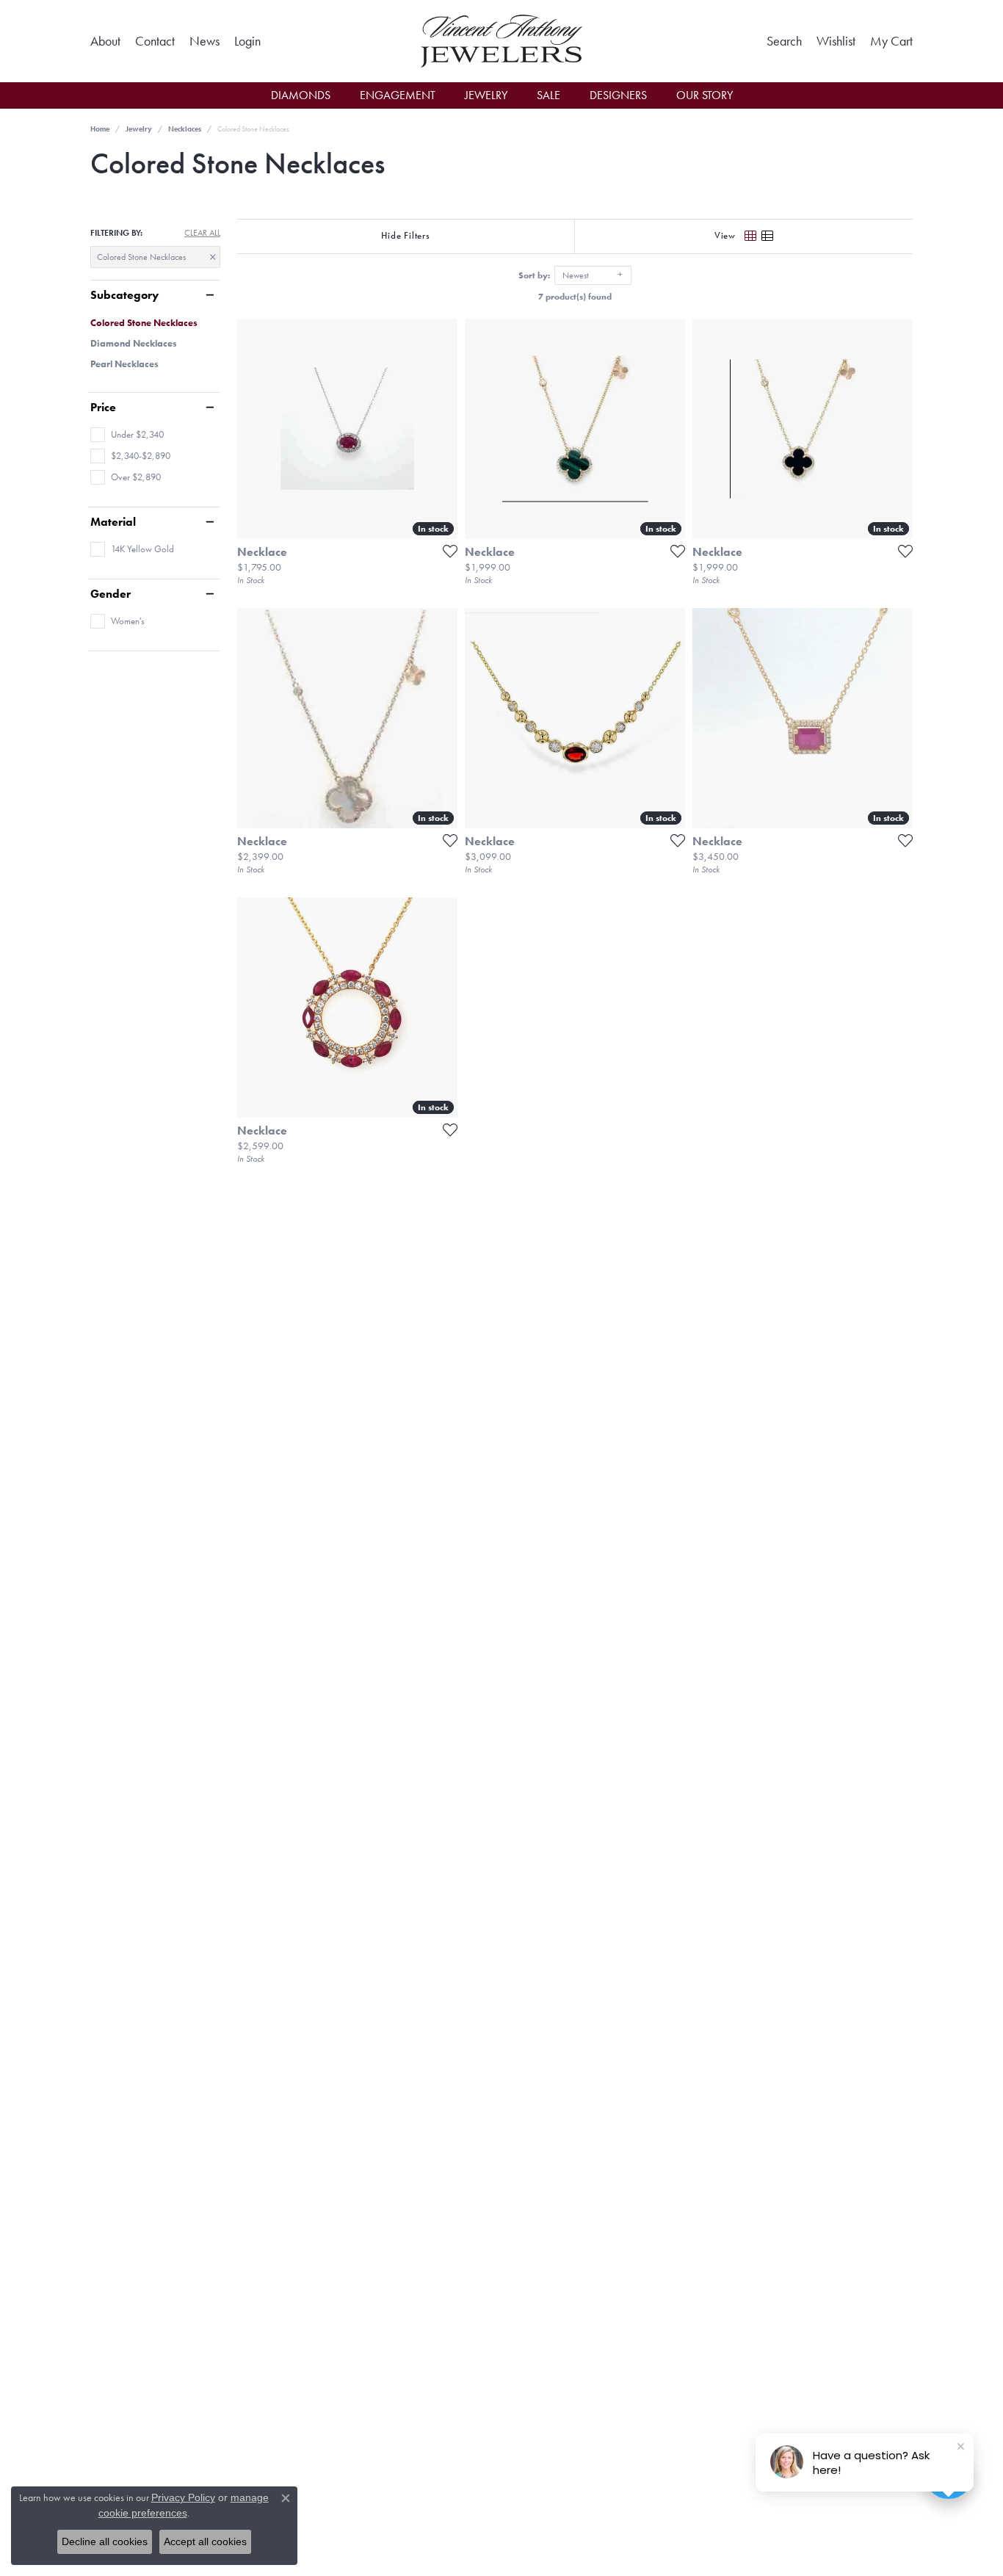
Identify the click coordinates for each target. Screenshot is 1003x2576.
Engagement (398, 95)
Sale (548, 95)
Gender (111, 594)
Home (100, 129)
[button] (247, 41)
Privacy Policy (183, 2497)
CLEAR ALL (202, 233)
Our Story (705, 95)
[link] (105, 41)
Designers (618, 95)
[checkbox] (127, 435)
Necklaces (185, 129)
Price (103, 408)
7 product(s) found (575, 297)
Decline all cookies (105, 2541)
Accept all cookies (205, 2541)
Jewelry (486, 95)
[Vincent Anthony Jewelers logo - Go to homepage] (501, 41)
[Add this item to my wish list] (446, 551)
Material (113, 522)
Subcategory (124, 295)
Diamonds (301, 95)
